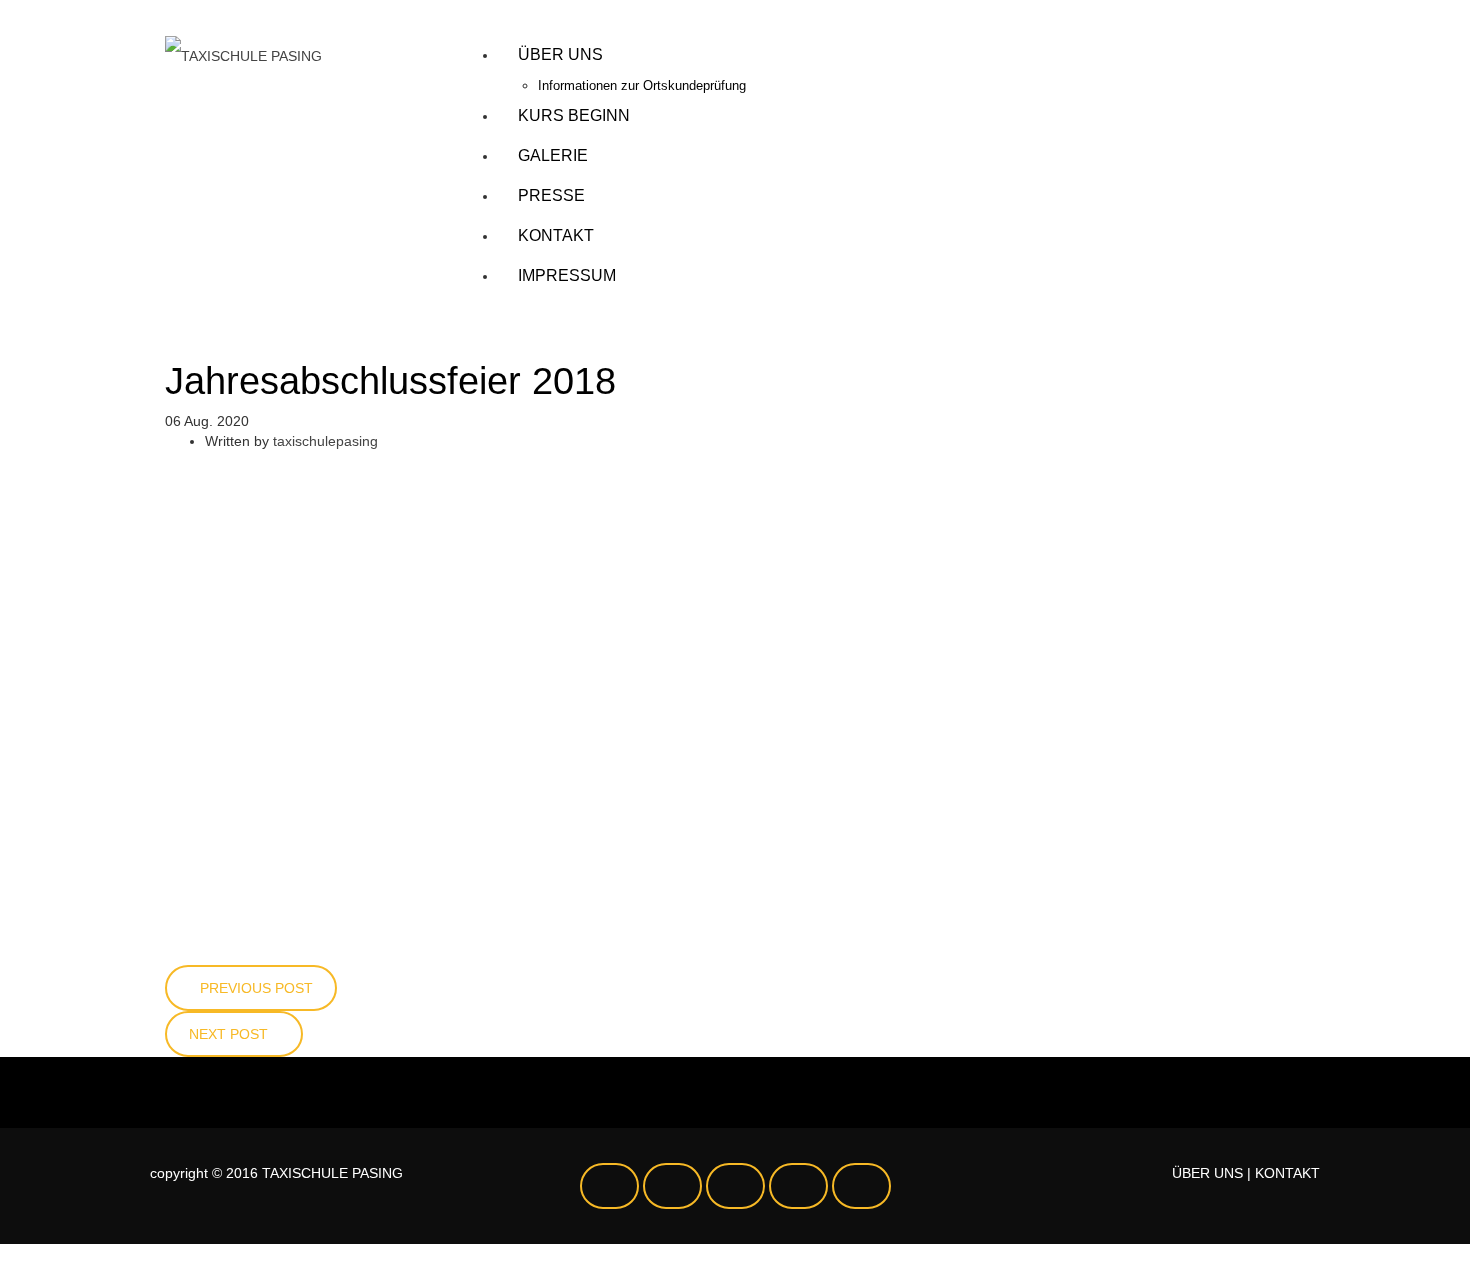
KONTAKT (1287, 1173)
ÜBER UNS (1207, 1173)
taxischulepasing (325, 441)
